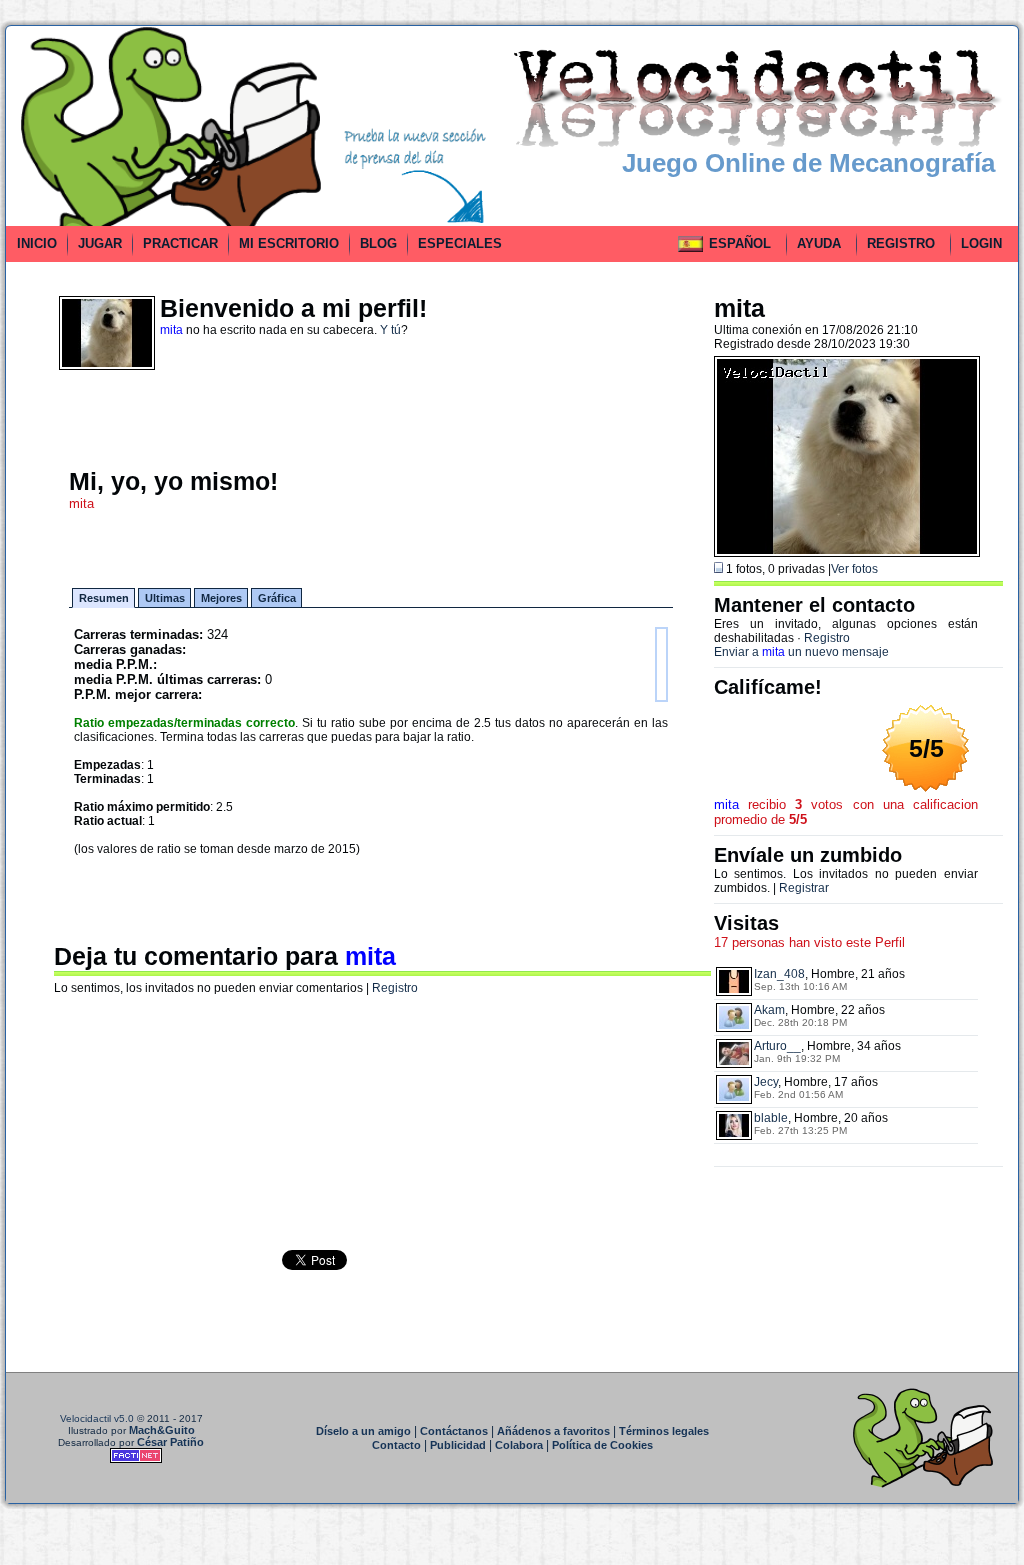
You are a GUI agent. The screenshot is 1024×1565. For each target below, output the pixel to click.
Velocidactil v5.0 (97, 1418)
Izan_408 (779, 974)
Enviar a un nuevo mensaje (801, 652)
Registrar (804, 888)
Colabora (519, 1445)
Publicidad (458, 1445)
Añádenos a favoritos (553, 1431)
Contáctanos (454, 1431)
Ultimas (165, 598)
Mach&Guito (162, 1430)
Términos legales (664, 1431)
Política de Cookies (602, 1445)
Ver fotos (854, 569)
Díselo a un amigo (363, 1431)
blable (771, 1118)
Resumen (104, 598)
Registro (395, 988)
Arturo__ (777, 1046)
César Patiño (170, 1442)
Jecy (766, 1082)
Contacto (396, 1445)
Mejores (221, 598)
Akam (769, 1010)
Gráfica (277, 598)
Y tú (390, 330)
